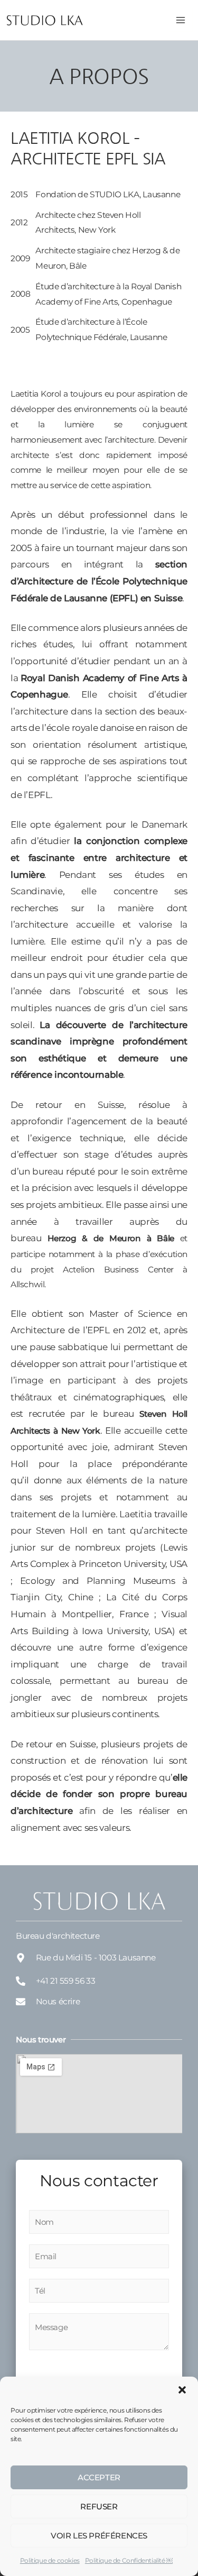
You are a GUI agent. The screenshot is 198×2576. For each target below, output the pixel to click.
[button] (182, 2390)
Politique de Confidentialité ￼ (129, 2560)
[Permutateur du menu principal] (181, 20)
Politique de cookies (50, 2560)
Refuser (99, 2506)
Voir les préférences (99, 2536)
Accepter (99, 2477)
